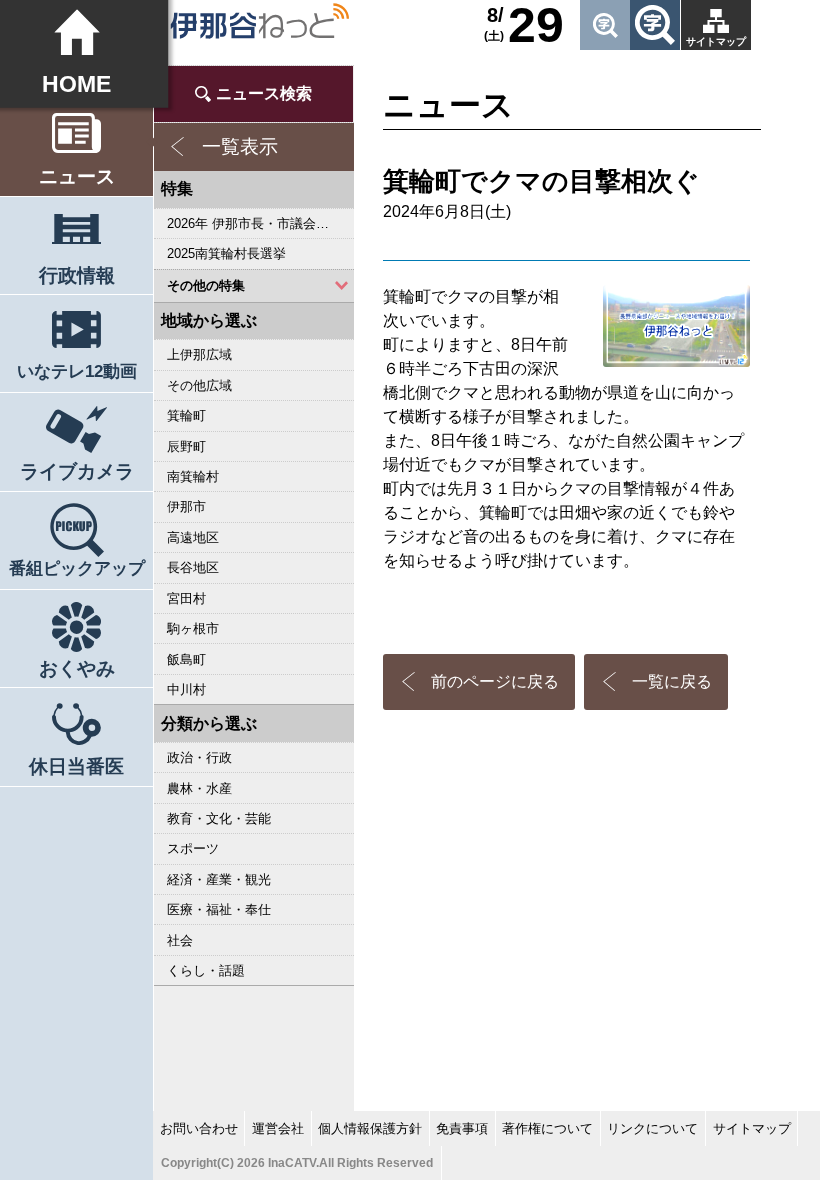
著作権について (547, 1128)
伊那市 (186, 506)
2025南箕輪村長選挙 (226, 253)
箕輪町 (186, 415)
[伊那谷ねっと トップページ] (259, 21)
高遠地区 (193, 537)
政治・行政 (199, 757)
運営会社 (278, 1128)
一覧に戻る (672, 681)
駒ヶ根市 (193, 628)
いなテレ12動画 (77, 371)
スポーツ (193, 848)
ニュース (77, 176)
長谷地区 (193, 567)
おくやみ (77, 668)
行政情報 (77, 275)
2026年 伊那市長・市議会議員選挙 (260, 223)
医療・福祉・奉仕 (219, 909)
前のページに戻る (495, 681)
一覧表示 (240, 146)
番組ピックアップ (77, 568)
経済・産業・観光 (219, 879)
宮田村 (186, 598)
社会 (180, 940)
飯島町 (186, 659)
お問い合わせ (199, 1128)
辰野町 (186, 446)
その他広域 (199, 385)
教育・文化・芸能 (219, 818)
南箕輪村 (193, 476)
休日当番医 (76, 766)
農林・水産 (199, 788)
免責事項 (462, 1128)
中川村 (186, 689)
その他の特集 (206, 285)
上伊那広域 (199, 354)
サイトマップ (716, 41)
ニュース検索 (264, 93)
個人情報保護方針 (370, 1128)
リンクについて (652, 1128)
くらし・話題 (206, 970)
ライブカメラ (77, 471)
